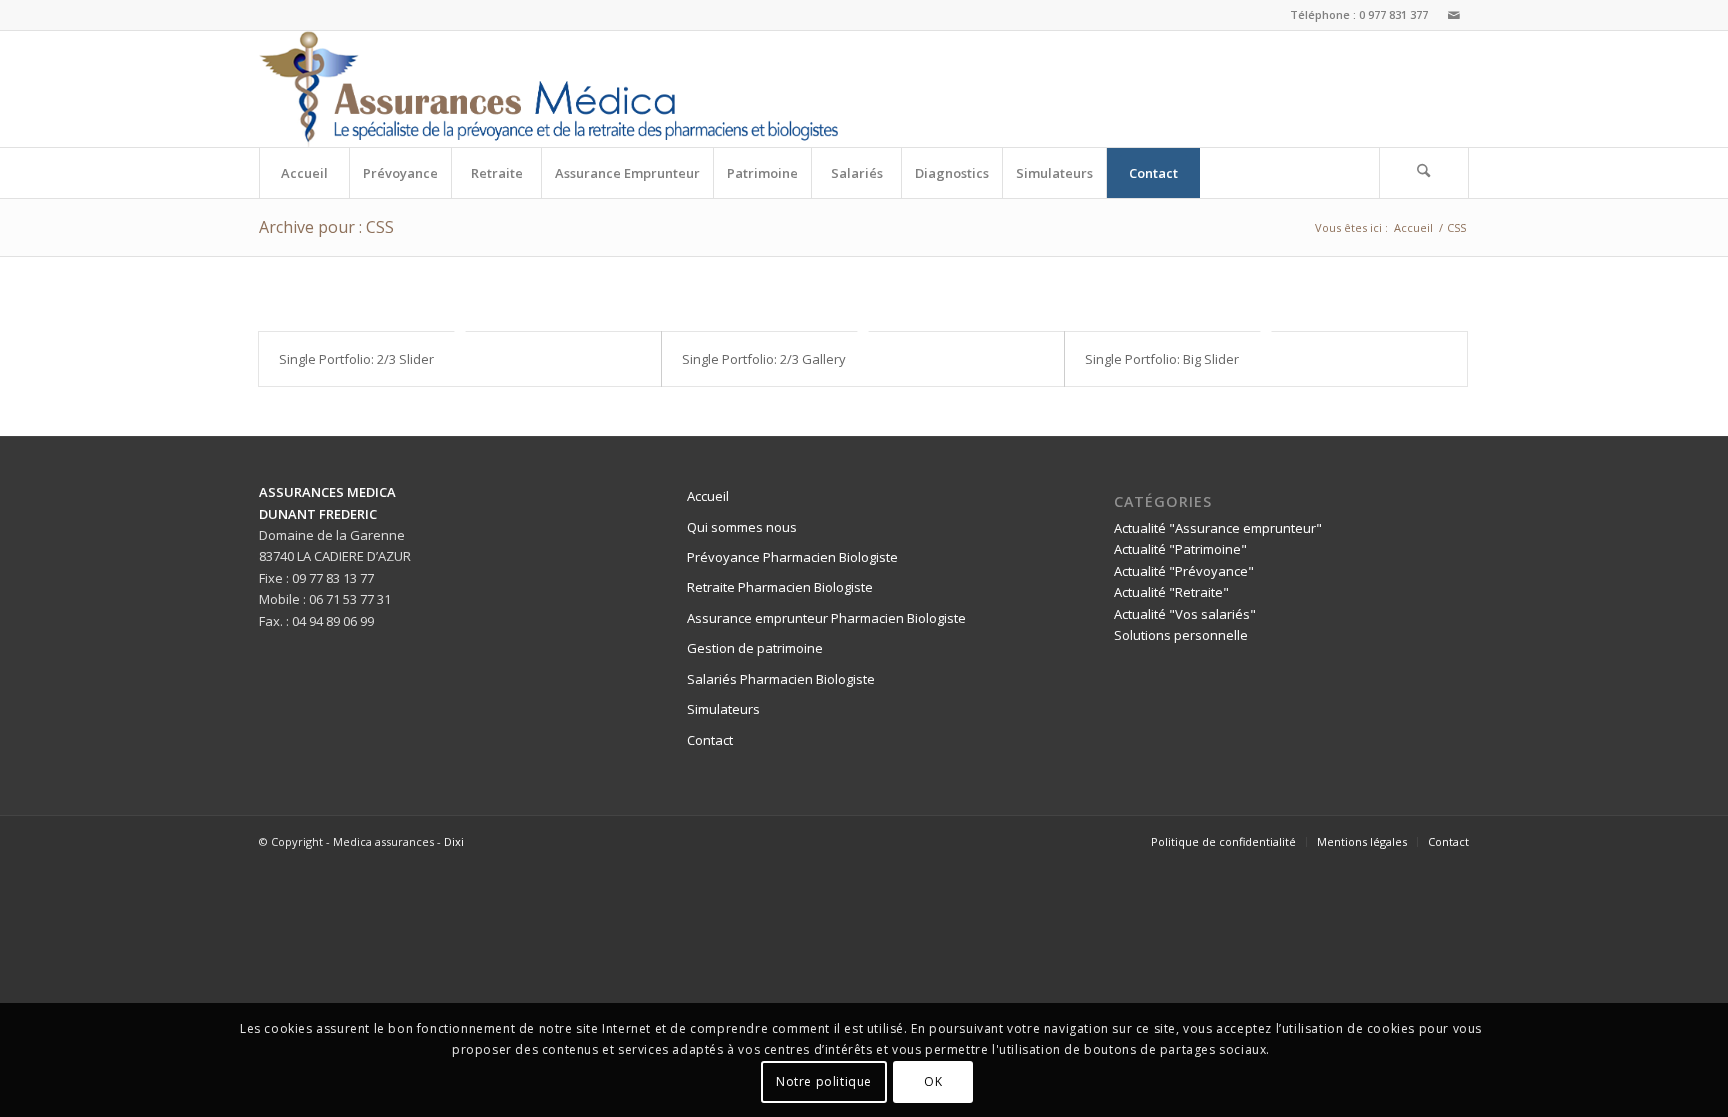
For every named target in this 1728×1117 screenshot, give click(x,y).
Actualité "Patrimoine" (1180, 549)
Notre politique (824, 1081)
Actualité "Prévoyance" (1184, 571)
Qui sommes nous (742, 527)
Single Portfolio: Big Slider (1162, 359)
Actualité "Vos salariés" (1185, 614)
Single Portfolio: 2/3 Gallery (764, 359)
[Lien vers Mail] (1454, 15)
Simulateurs (723, 709)
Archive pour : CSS (326, 227)
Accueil (708, 496)
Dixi (454, 841)
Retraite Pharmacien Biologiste (780, 587)
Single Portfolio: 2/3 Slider (356, 359)
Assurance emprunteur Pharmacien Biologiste (826, 618)
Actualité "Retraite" (1171, 592)
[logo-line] (548, 89)
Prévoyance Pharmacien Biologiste (792, 557)
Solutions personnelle (1181, 635)
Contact (710, 740)
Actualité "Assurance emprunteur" (1218, 528)
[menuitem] (304, 173)
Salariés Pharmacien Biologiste (781, 679)
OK (933, 1081)
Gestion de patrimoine (755, 648)
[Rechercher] (1424, 173)
